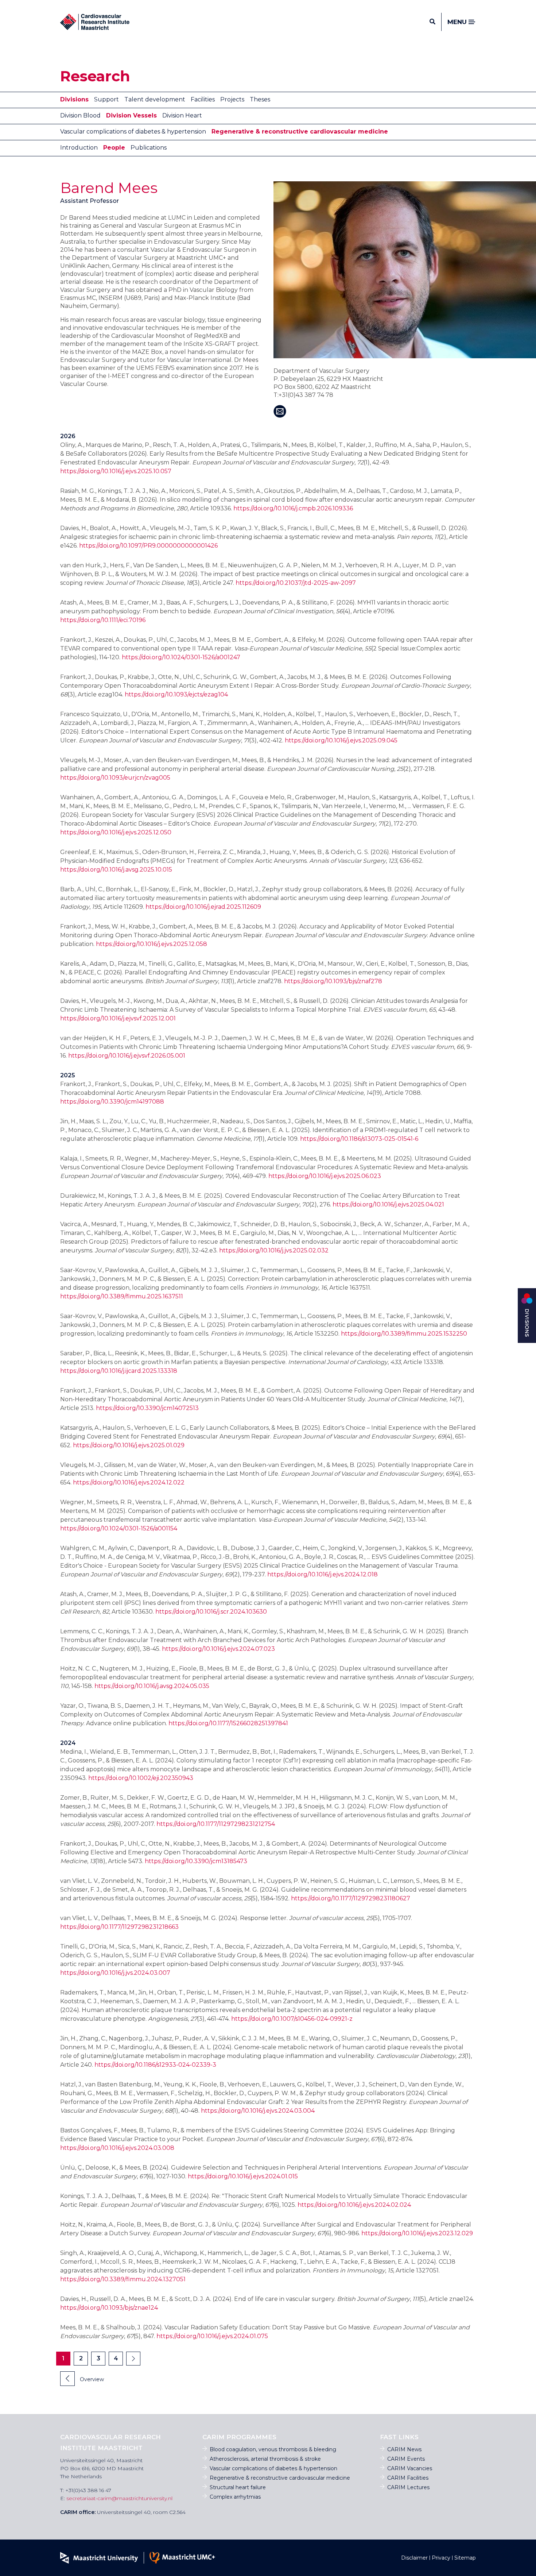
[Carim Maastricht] (95, 22)
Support (106, 99)
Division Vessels (131, 115)
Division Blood (80, 115)
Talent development (155, 99)
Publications (149, 148)
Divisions (74, 99)
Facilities (203, 99)
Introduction (79, 148)
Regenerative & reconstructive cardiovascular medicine (300, 132)
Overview (91, 2379)
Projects (232, 99)
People (114, 148)
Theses (260, 99)
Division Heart (182, 115)
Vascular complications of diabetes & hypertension (133, 132)
